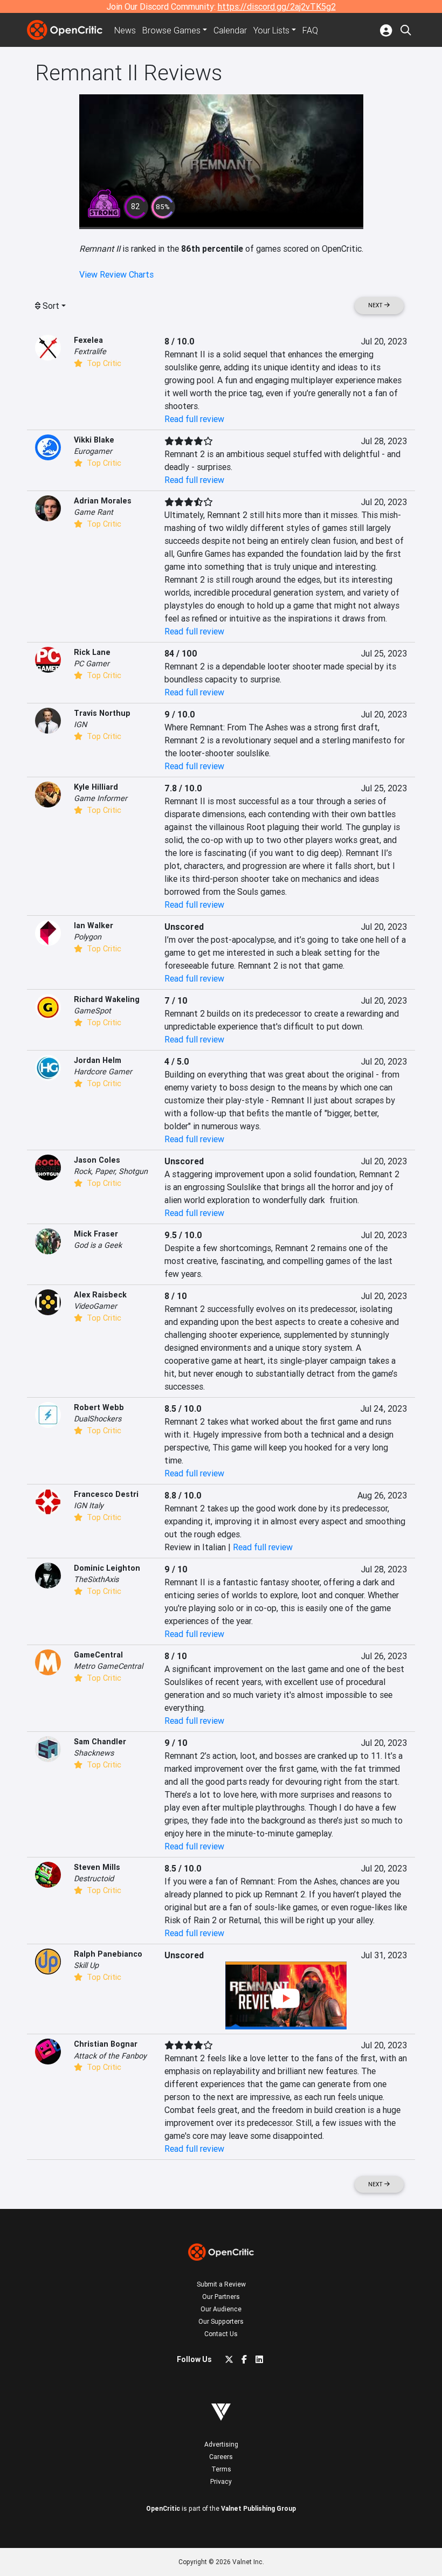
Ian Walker (94, 926)
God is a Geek (98, 1245)
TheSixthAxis (96, 1579)
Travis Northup (102, 713)
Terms (221, 2469)
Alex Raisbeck (100, 1295)
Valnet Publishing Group (258, 2508)
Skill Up (86, 1965)
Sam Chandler (100, 1742)
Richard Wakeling (107, 999)
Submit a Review (221, 2284)
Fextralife (90, 351)
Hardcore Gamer (103, 1072)
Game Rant (94, 512)
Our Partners (221, 2297)
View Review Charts (116, 274)
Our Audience (221, 2309)
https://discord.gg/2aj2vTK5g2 (277, 6)
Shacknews (94, 1753)
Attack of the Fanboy (110, 2056)
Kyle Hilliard (96, 787)
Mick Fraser (96, 1234)
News (125, 30)
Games (171, 30)
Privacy (221, 2481)
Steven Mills (97, 1867)
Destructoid (94, 1879)
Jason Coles (97, 1160)
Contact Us (221, 2334)
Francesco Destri (106, 1494)
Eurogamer (93, 451)
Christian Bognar (106, 2044)
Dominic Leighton (107, 1568)
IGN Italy (89, 1505)
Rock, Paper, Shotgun (111, 1171)
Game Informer (101, 798)
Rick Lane (92, 652)
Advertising (221, 2444)
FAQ (310, 30)
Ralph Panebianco (108, 1954)
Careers (221, 2457)
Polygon (88, 937)
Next (376, 305)
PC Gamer (92, 664)
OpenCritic (163, 2508)
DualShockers (98, 1419)
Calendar (230, 30)
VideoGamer (95, 1306)
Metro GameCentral (108, 1666)
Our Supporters (221, 2321)
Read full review (194, 419)
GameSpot (92, 1011)
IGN (80, 724)
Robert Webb (99, 1407)
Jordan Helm (98, 1060)
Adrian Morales (103, 501)
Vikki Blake (94, 440)
